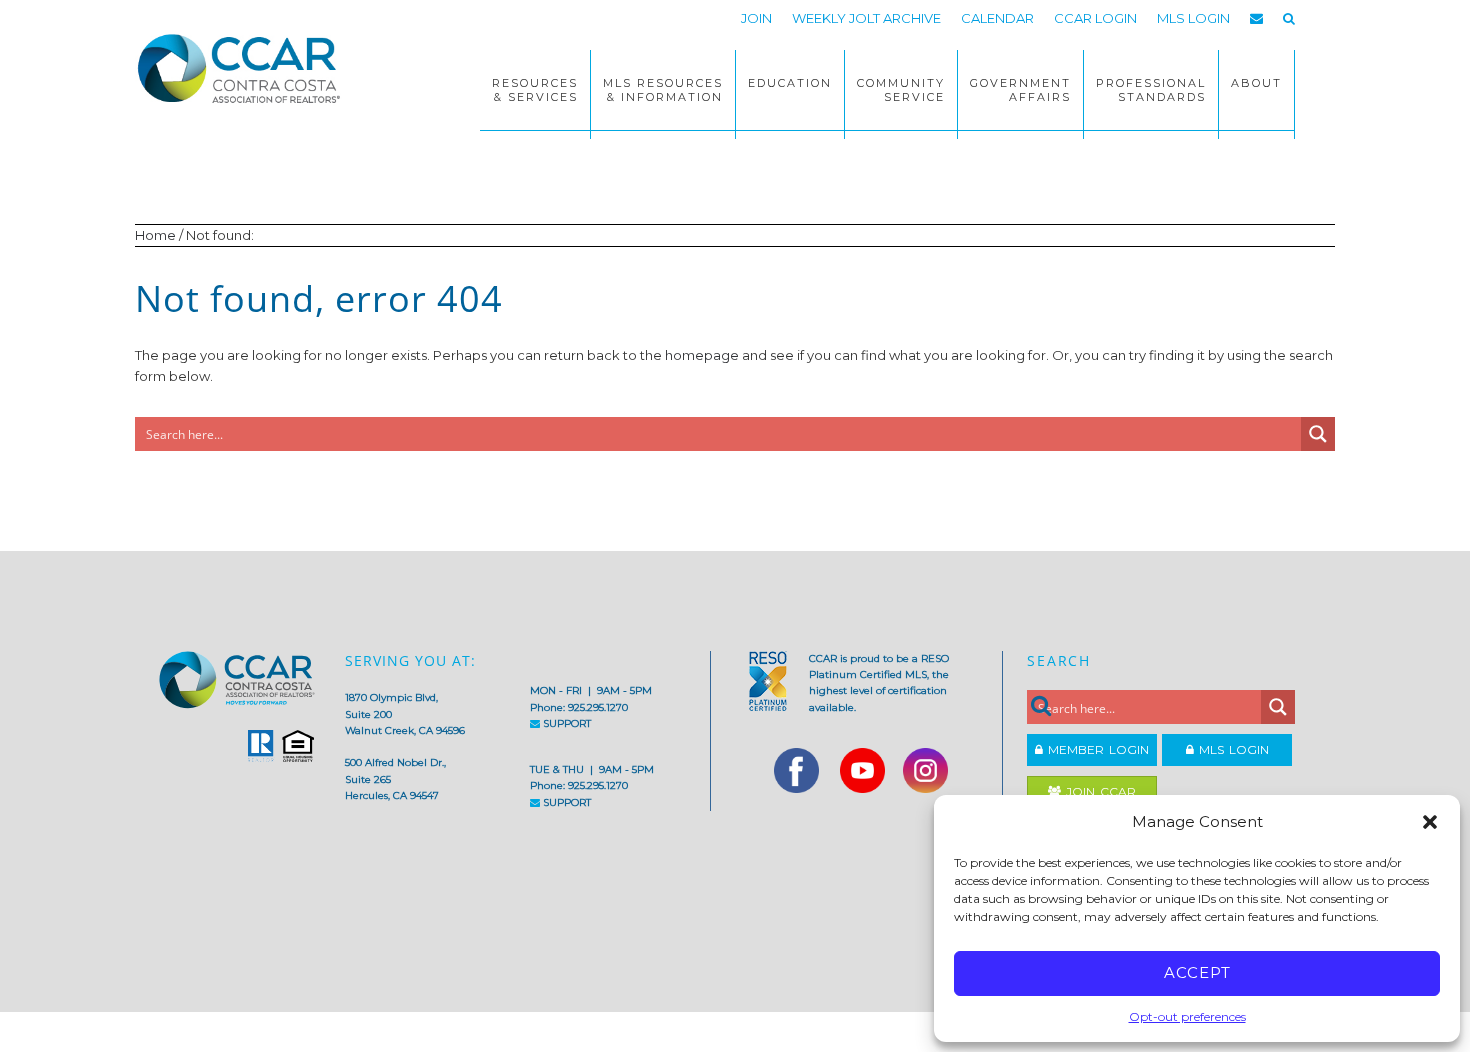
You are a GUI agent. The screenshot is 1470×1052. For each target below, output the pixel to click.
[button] (1430, 822)
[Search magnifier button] (1318, 434)
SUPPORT (565, 723)
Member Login (1096, 749)
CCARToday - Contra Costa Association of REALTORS (245, 68)
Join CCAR (1098, 791)
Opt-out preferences (1187, 1016)
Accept (1197, 972)
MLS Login (1231, 749)
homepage (702, 355)
